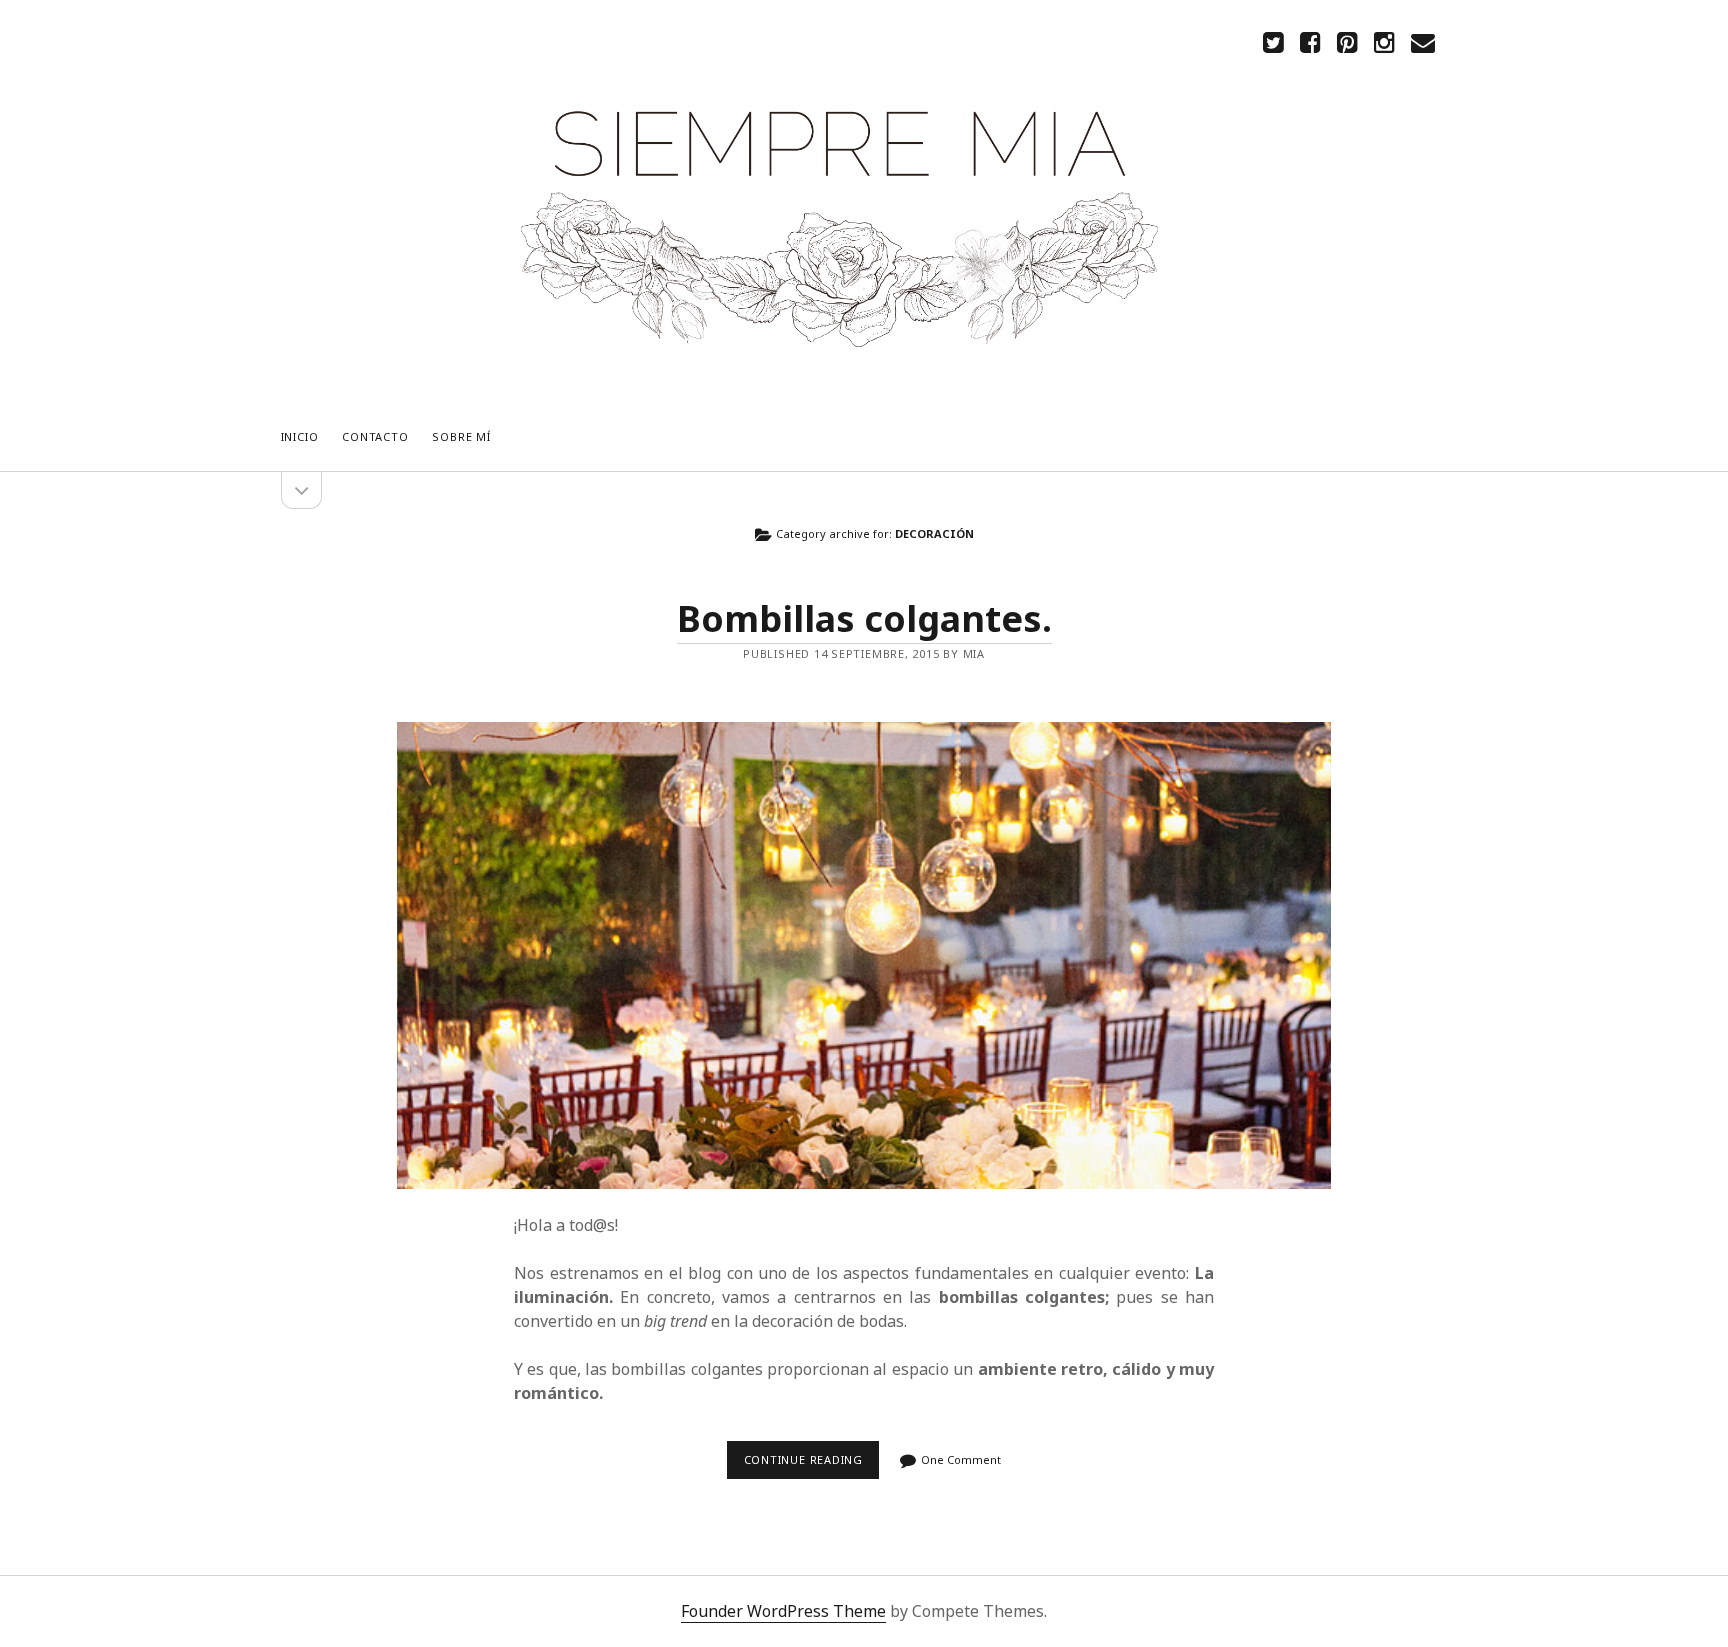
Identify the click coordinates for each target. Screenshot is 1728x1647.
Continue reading (809, 1465)
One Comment (961, 1459)
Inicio (300, 436)
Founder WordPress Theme (783, 1611)
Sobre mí (461, 436)
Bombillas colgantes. (864, 618)
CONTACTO (375, 436)
